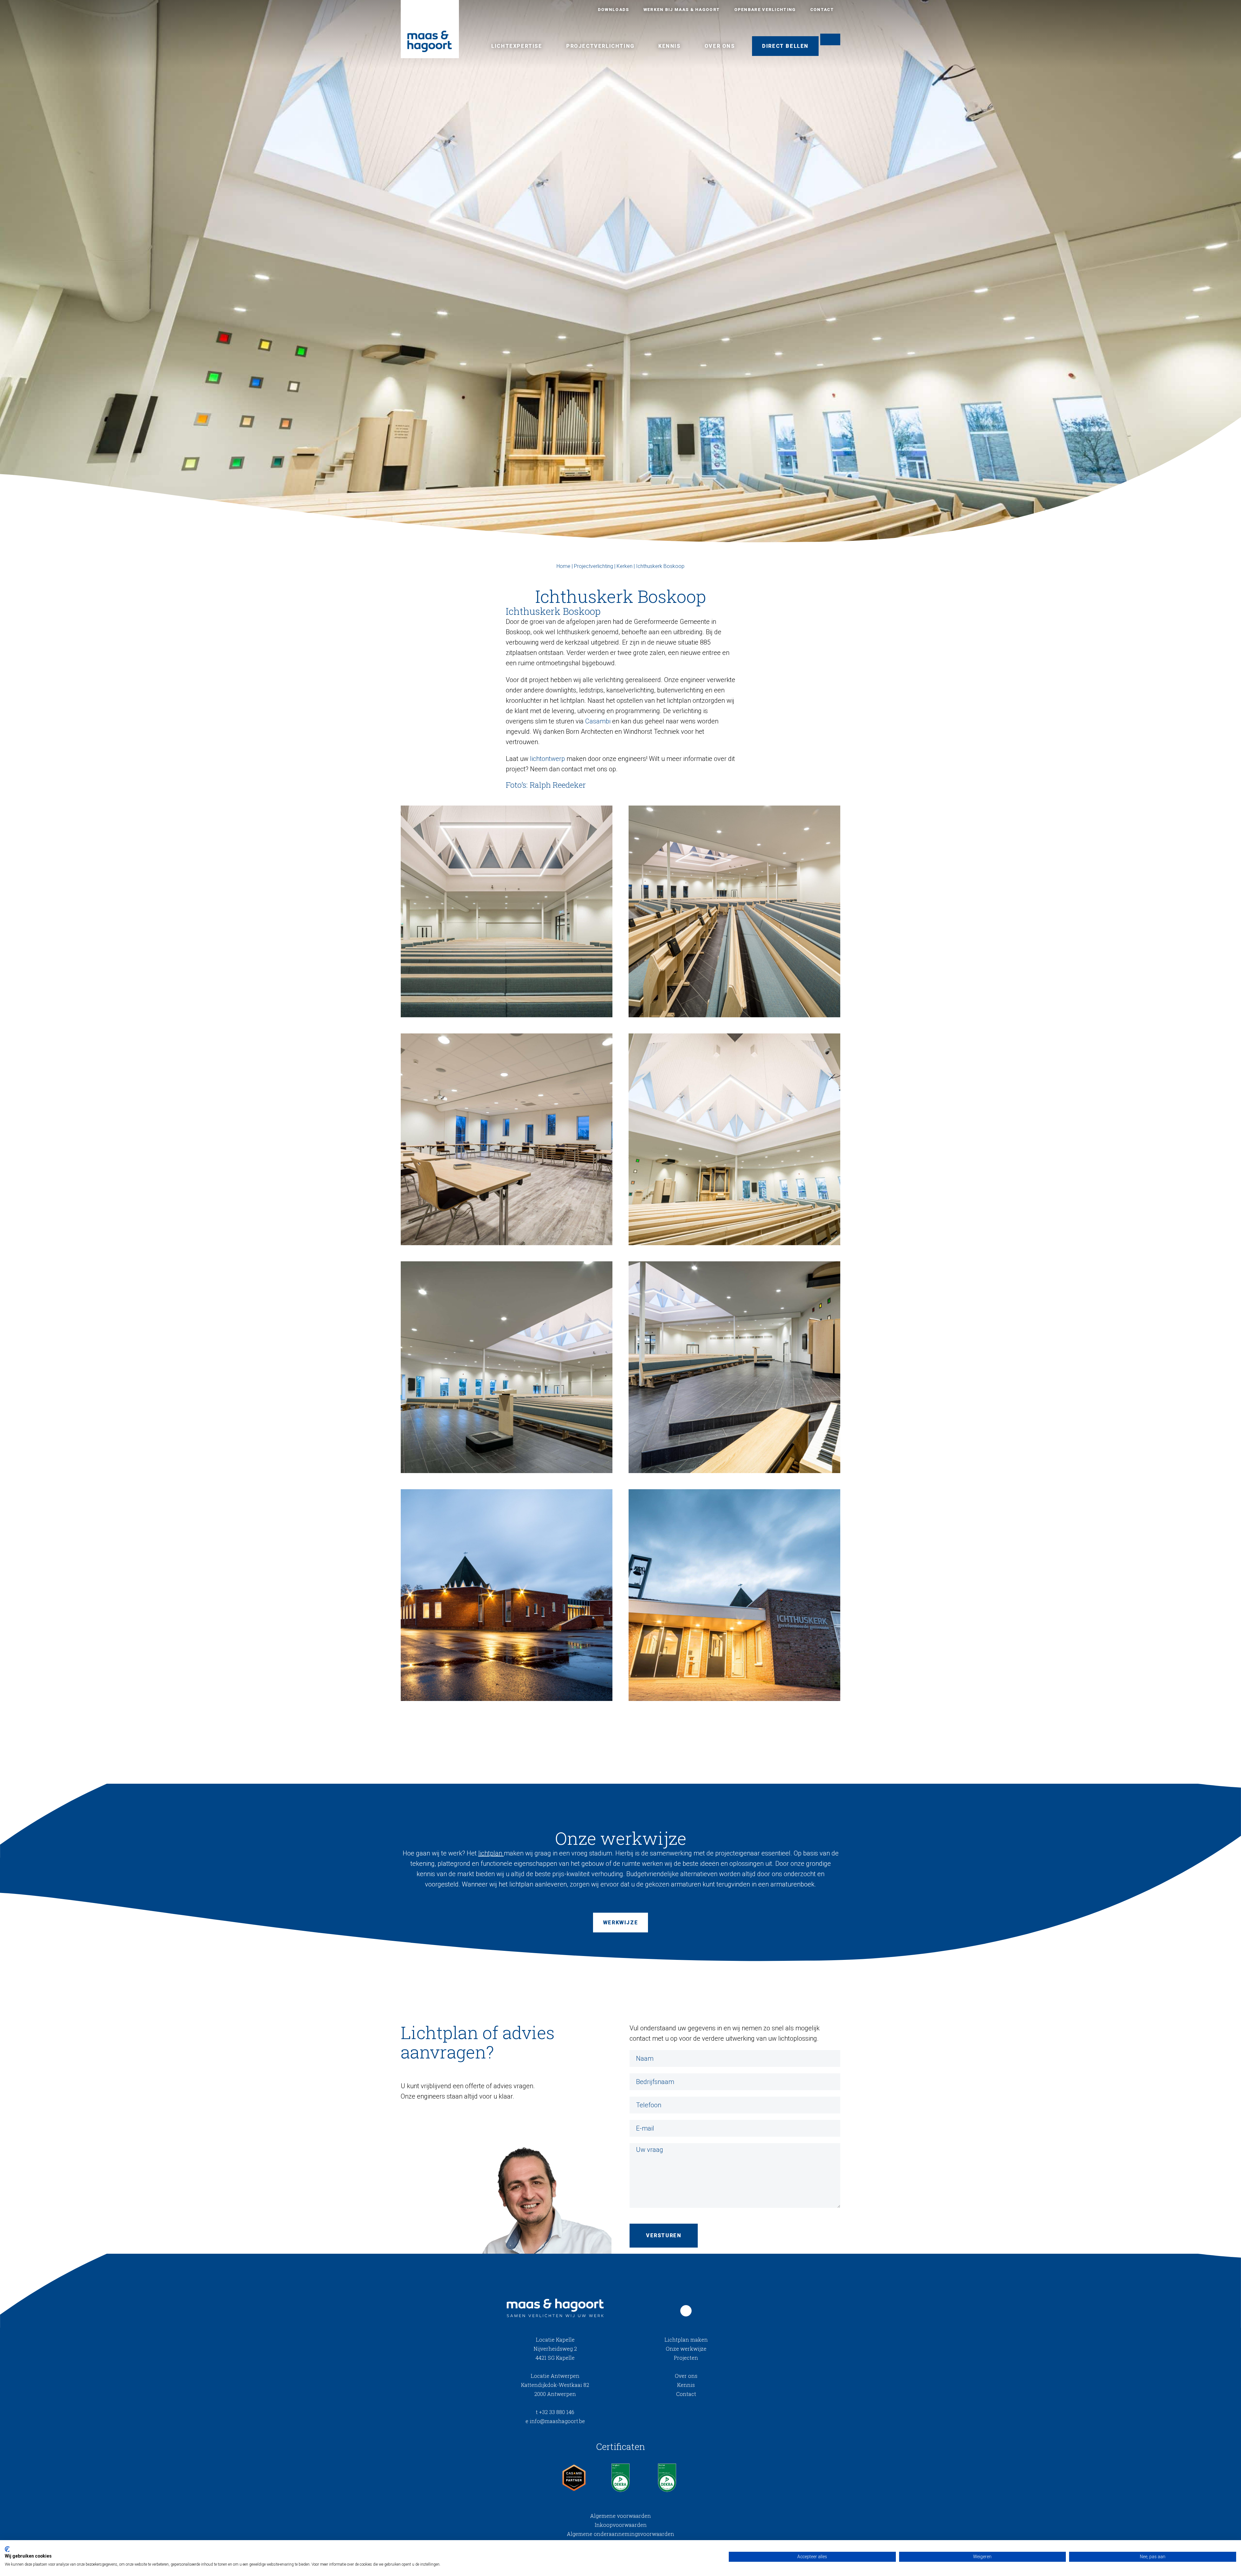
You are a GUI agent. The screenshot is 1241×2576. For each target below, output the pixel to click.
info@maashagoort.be (555, 2421)
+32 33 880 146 (555, 2412)
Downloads (614, 10)
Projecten (686, 2358)
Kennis (669, 46)
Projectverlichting (600, 46)
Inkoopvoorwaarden (621, 2525)
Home (563, 566)
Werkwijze (620, 1923)
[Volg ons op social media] (686, 2311)
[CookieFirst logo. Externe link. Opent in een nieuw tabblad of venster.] (7, 2549)
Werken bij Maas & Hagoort (682, 10)
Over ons (720, 46)
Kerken (625, 566)
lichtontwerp (547, 759)
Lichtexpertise (517, 46)
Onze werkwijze (686, 2349)
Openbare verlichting (765, 10)
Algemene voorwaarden (620, 2516)
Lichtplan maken (686, 2340)
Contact (822, 10)
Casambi (598, 721)
